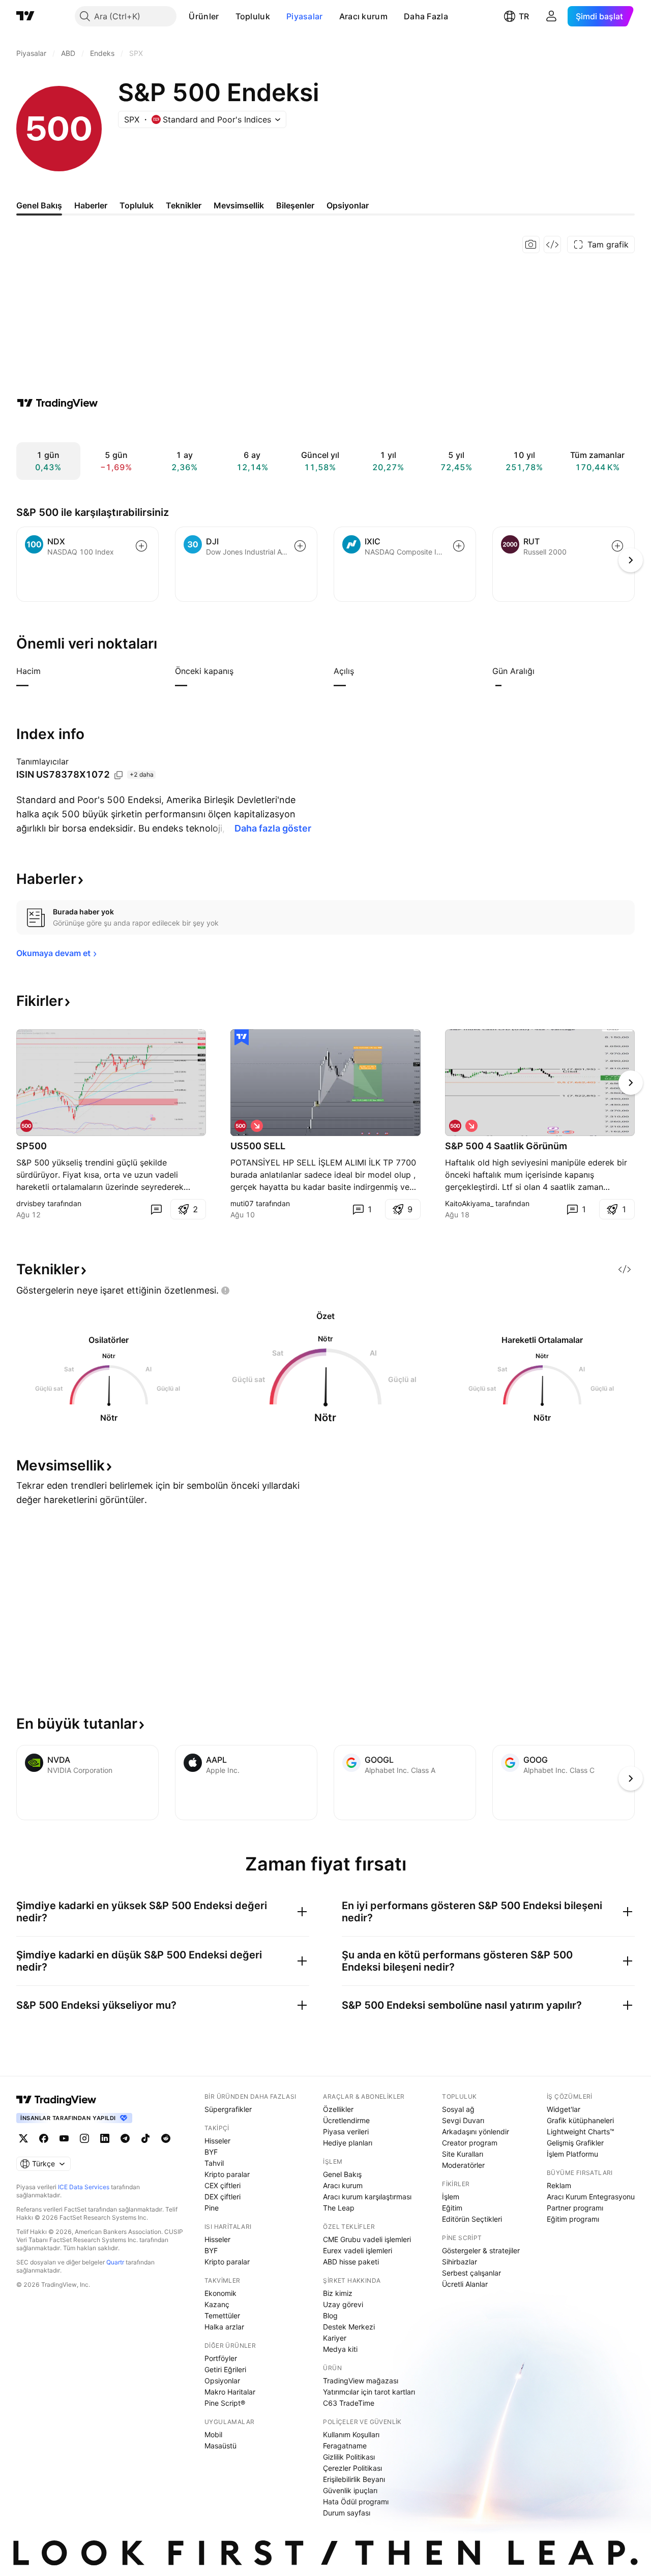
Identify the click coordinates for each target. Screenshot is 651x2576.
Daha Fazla (426, 16)
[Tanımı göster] (47, 671)
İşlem (451, 2197)
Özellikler (338, 2109)
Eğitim (452, 2208)
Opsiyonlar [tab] (348, 205)
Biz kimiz (338, 2293)
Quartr (115, 2262)
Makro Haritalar (230, 2392)
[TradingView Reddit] (166, 2138)
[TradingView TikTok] (145, 2138)
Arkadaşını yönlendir (476, 2132)
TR (524, 16)
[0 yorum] (156, 1209)
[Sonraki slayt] (631, 1083)
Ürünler (204, 16)
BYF (211, 2152)
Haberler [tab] (91, 205)
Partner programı (575, 2208)
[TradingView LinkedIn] (105, 2138)
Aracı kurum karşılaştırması (367, 2197)
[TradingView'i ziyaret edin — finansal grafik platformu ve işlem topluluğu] (57, 403)
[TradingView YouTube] (64, 2138)
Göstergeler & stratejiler (481, 2250)
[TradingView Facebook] (44, 2138)
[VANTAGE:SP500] (455, 1126)
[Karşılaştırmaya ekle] (141, 546)
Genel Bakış (342, 2174)
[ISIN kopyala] (119, 775)
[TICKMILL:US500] (241, 1126)
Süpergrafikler (228, 2109)
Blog (330, 2316)
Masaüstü (220, 2446)
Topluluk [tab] (137, 205)
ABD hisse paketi (351, 2262)
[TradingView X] (23, 2138)
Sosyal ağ (458, 2109)
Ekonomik (220, 2293)
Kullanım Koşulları (351, 2434)
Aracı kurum (363, 16)
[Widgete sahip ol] (552, 244)
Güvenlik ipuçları (350, 2490)
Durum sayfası (347, 2513)
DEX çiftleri (223, 2197)
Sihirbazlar (460, 2262)
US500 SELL (258, 1146)
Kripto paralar (227, 2174)
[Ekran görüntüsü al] (531, 244)
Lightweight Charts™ (581, 2132)
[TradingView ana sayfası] (25, 16)
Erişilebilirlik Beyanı (354, 2479)
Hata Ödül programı (356, 2502)
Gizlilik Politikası (349, 2457)
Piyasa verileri (346, 2132)
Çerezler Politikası (352, 2468)
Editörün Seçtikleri (472, 2219)
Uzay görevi (343, 2304)
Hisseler (217, 2141)
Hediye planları (348, 2143)
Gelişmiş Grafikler (575, 2143)
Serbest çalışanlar (471, 2273)
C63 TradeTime (349, 2403)
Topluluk (253, 16)
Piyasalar (305, 16)
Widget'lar (564, 2109)
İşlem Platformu (572, 2154)
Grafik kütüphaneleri (580, 2120)
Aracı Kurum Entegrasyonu (591, 2197)
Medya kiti (340, 2349)
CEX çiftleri (223, 2185)
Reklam (559, 2185)
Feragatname (345, 2446)
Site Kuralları (463, 2154)
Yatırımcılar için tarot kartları (369, 2392)
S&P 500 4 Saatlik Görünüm (506, 1146)
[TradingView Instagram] (84, 2138)
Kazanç (217, 2304)
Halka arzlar (224, 2327)
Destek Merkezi (349, 2327)
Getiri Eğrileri (225, 2369)
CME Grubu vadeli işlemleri (367, 2239)
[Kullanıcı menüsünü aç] (551, 16)
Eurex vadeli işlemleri (358, 2250)
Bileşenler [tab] (295, 205)
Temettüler (222, 2316)
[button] (227, 16)
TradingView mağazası (361, 2381)
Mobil (213, 2434)
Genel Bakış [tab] (39, 205)
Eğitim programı (573, 2219)
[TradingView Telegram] (125, 2138)
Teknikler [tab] (184, 205)
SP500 (32, 1146)
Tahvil (214, 2163)
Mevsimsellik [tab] (239, 205)
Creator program (470, 2143)
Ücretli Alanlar (465, 2284)
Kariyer (335, 2338)
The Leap (339, 2208)
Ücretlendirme (346, 2120)
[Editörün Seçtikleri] (242, 1037)
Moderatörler (463, 2165)
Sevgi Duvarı (463, 2120)
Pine (212, 2208)
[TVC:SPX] (26, 1126)
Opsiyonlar (222, 2381)
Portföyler (221, 2358)
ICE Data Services (84, 2187)
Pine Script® (225, 2403)
